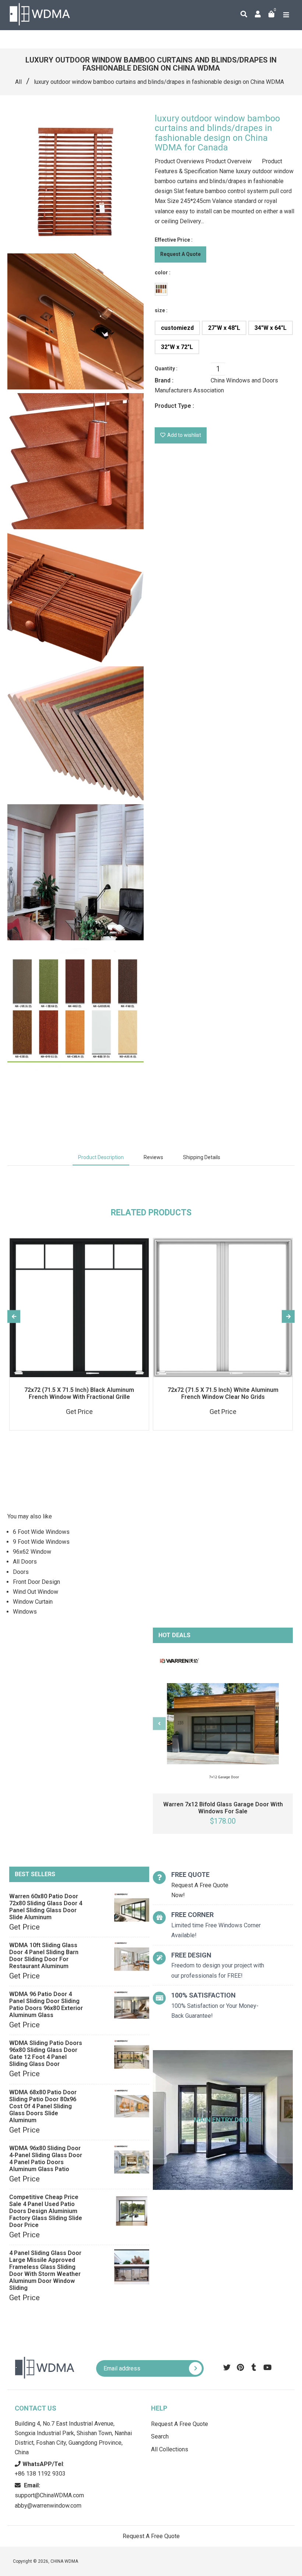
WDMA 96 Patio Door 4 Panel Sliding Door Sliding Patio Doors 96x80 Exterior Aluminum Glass (46, 2005)
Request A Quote (180, 254)
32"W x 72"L (177, 347)
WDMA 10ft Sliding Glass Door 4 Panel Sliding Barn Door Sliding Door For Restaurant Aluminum (44, 1956)
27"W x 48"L (224, 328)
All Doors (25, 1562)
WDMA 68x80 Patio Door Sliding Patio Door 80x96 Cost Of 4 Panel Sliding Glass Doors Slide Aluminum (43, 2106)
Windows (25, 1612)
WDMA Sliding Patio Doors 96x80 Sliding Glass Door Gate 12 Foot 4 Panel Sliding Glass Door (46, 2053)
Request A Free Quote (180, 2424)
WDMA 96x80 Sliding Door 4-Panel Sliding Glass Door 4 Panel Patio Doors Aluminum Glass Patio (46, 2159)
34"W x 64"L (271, 328)
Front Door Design (36, 1582)
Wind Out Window (36, 1592)
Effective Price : (174, 240)
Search (160, 2436)
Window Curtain (33, 1602)
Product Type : (174, 406)
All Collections (170, 2449)
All (18, 82)
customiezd (177, 328)
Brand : (164, 380)
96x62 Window (32, 1552)
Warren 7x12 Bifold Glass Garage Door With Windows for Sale (223, 1808)
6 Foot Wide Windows (41, 1532)
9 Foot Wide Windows (41, 1542)
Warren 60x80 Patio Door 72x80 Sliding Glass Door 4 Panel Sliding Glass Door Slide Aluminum (46, 1907)
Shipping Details (202, 1157)
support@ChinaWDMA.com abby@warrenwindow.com (49, 2495)
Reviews (153, 1157)
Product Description (101, 1157)
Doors (21, 1572)
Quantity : (166, 368)
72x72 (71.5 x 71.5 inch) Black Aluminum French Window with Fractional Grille (79, 1393)
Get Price (24, 1927)
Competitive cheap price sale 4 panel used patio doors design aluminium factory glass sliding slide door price (46, 2211)
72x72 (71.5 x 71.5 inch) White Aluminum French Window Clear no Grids (223, 1393)
